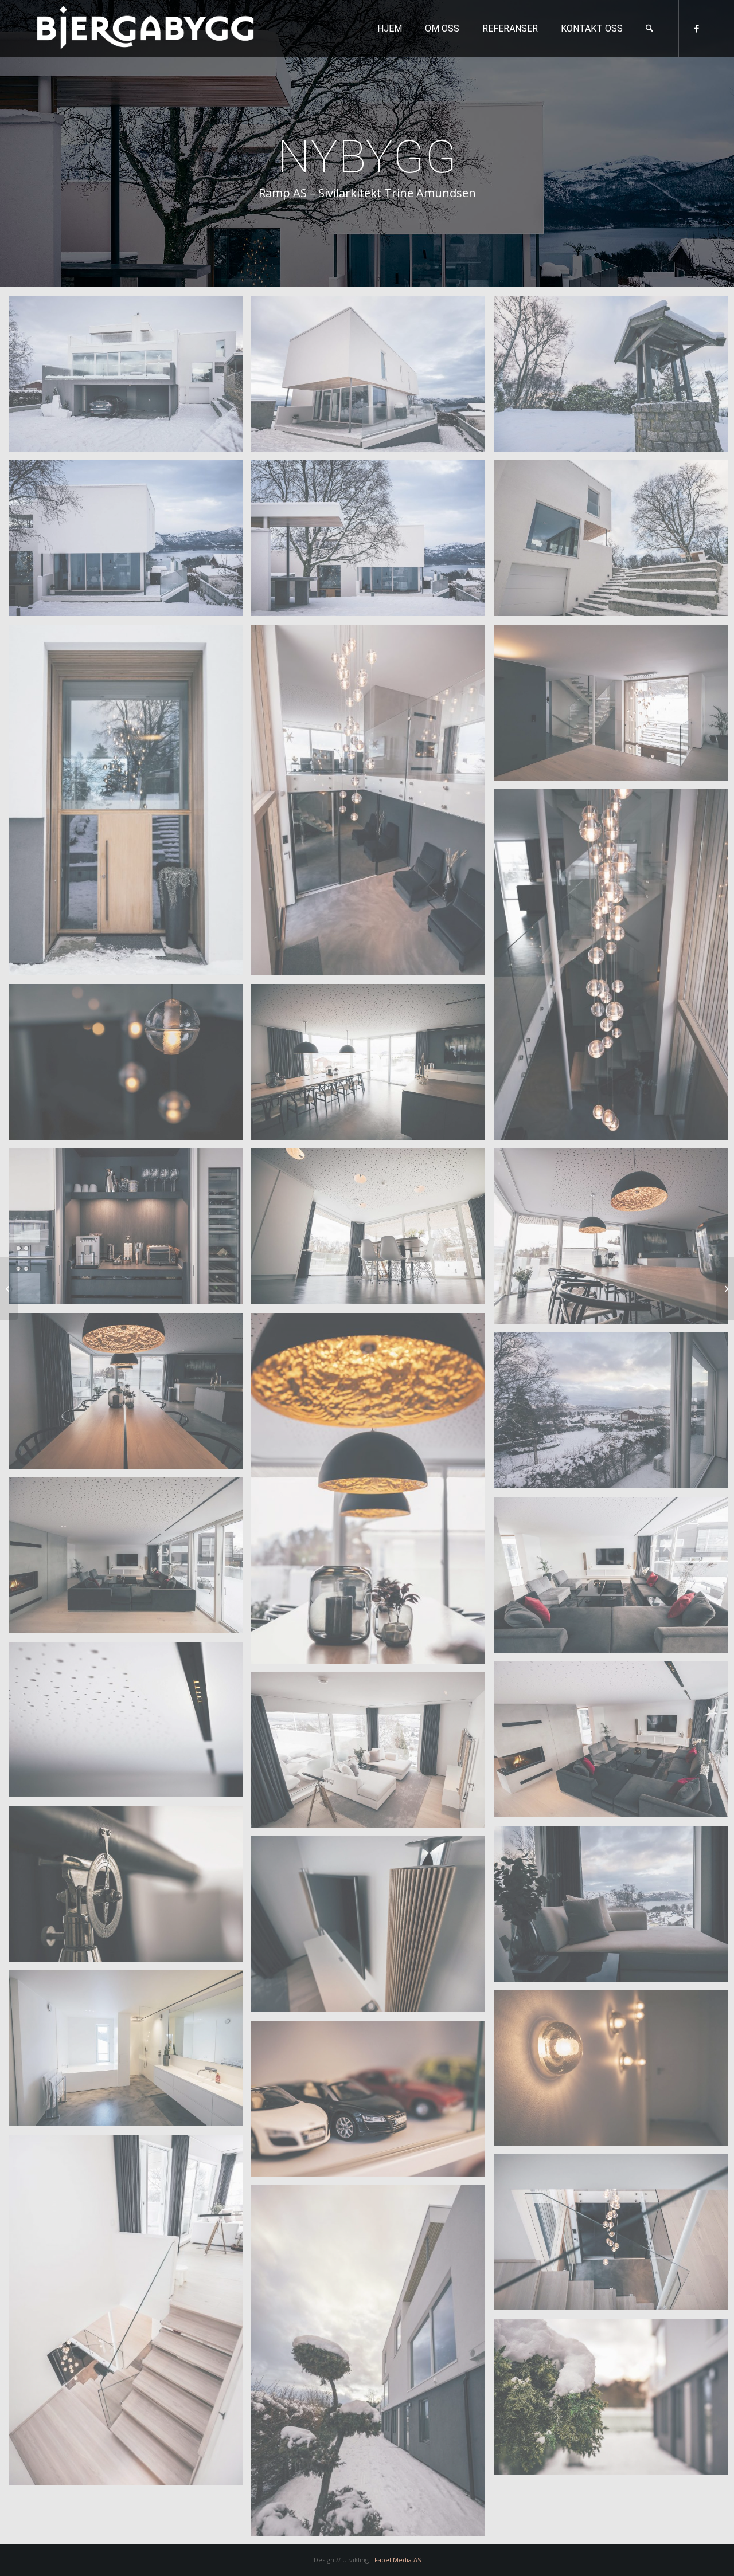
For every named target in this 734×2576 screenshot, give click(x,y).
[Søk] (649, 29)
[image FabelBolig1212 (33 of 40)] (372, 2103)
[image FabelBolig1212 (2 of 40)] (372, 378)
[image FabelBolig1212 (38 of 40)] (372, 2365)
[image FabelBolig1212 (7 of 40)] (130, 804)
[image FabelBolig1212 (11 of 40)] (130, 1066)
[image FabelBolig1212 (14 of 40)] (372, 1231)
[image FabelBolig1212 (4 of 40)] (130, 542)
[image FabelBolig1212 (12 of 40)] (372, 1066)
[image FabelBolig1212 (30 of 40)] (372, 1928)
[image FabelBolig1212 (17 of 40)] (130, 1395)
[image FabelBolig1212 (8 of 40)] (372, 804)
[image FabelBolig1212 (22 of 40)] (130, 1560)
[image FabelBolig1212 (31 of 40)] (130, 2052)
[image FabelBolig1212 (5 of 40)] (372, 542)
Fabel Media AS (398, 2560)
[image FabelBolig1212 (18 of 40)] (372, 1493)
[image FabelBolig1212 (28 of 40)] (130, 1888)
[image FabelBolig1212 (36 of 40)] (130, 2314)
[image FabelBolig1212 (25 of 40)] (130, 1724)
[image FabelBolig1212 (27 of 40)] (372, 1754)
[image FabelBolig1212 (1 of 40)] (130, 378)
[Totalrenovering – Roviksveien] (9, 1288)
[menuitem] (390, 29)
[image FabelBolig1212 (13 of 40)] (130, 1231)
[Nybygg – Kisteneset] (725, 1288)
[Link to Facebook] (697, 28)
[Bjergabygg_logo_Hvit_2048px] (145, 29)
